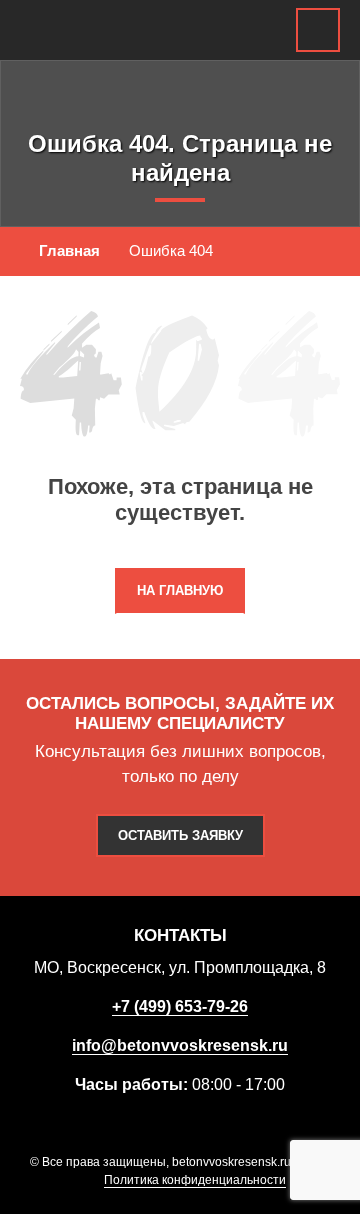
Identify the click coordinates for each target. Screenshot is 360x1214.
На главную (180, 590)
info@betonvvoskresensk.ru (180, 1045)
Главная (69, 250)
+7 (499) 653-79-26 (180, 1006)
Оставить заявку (180, 835)
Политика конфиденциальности (195, 1180)
